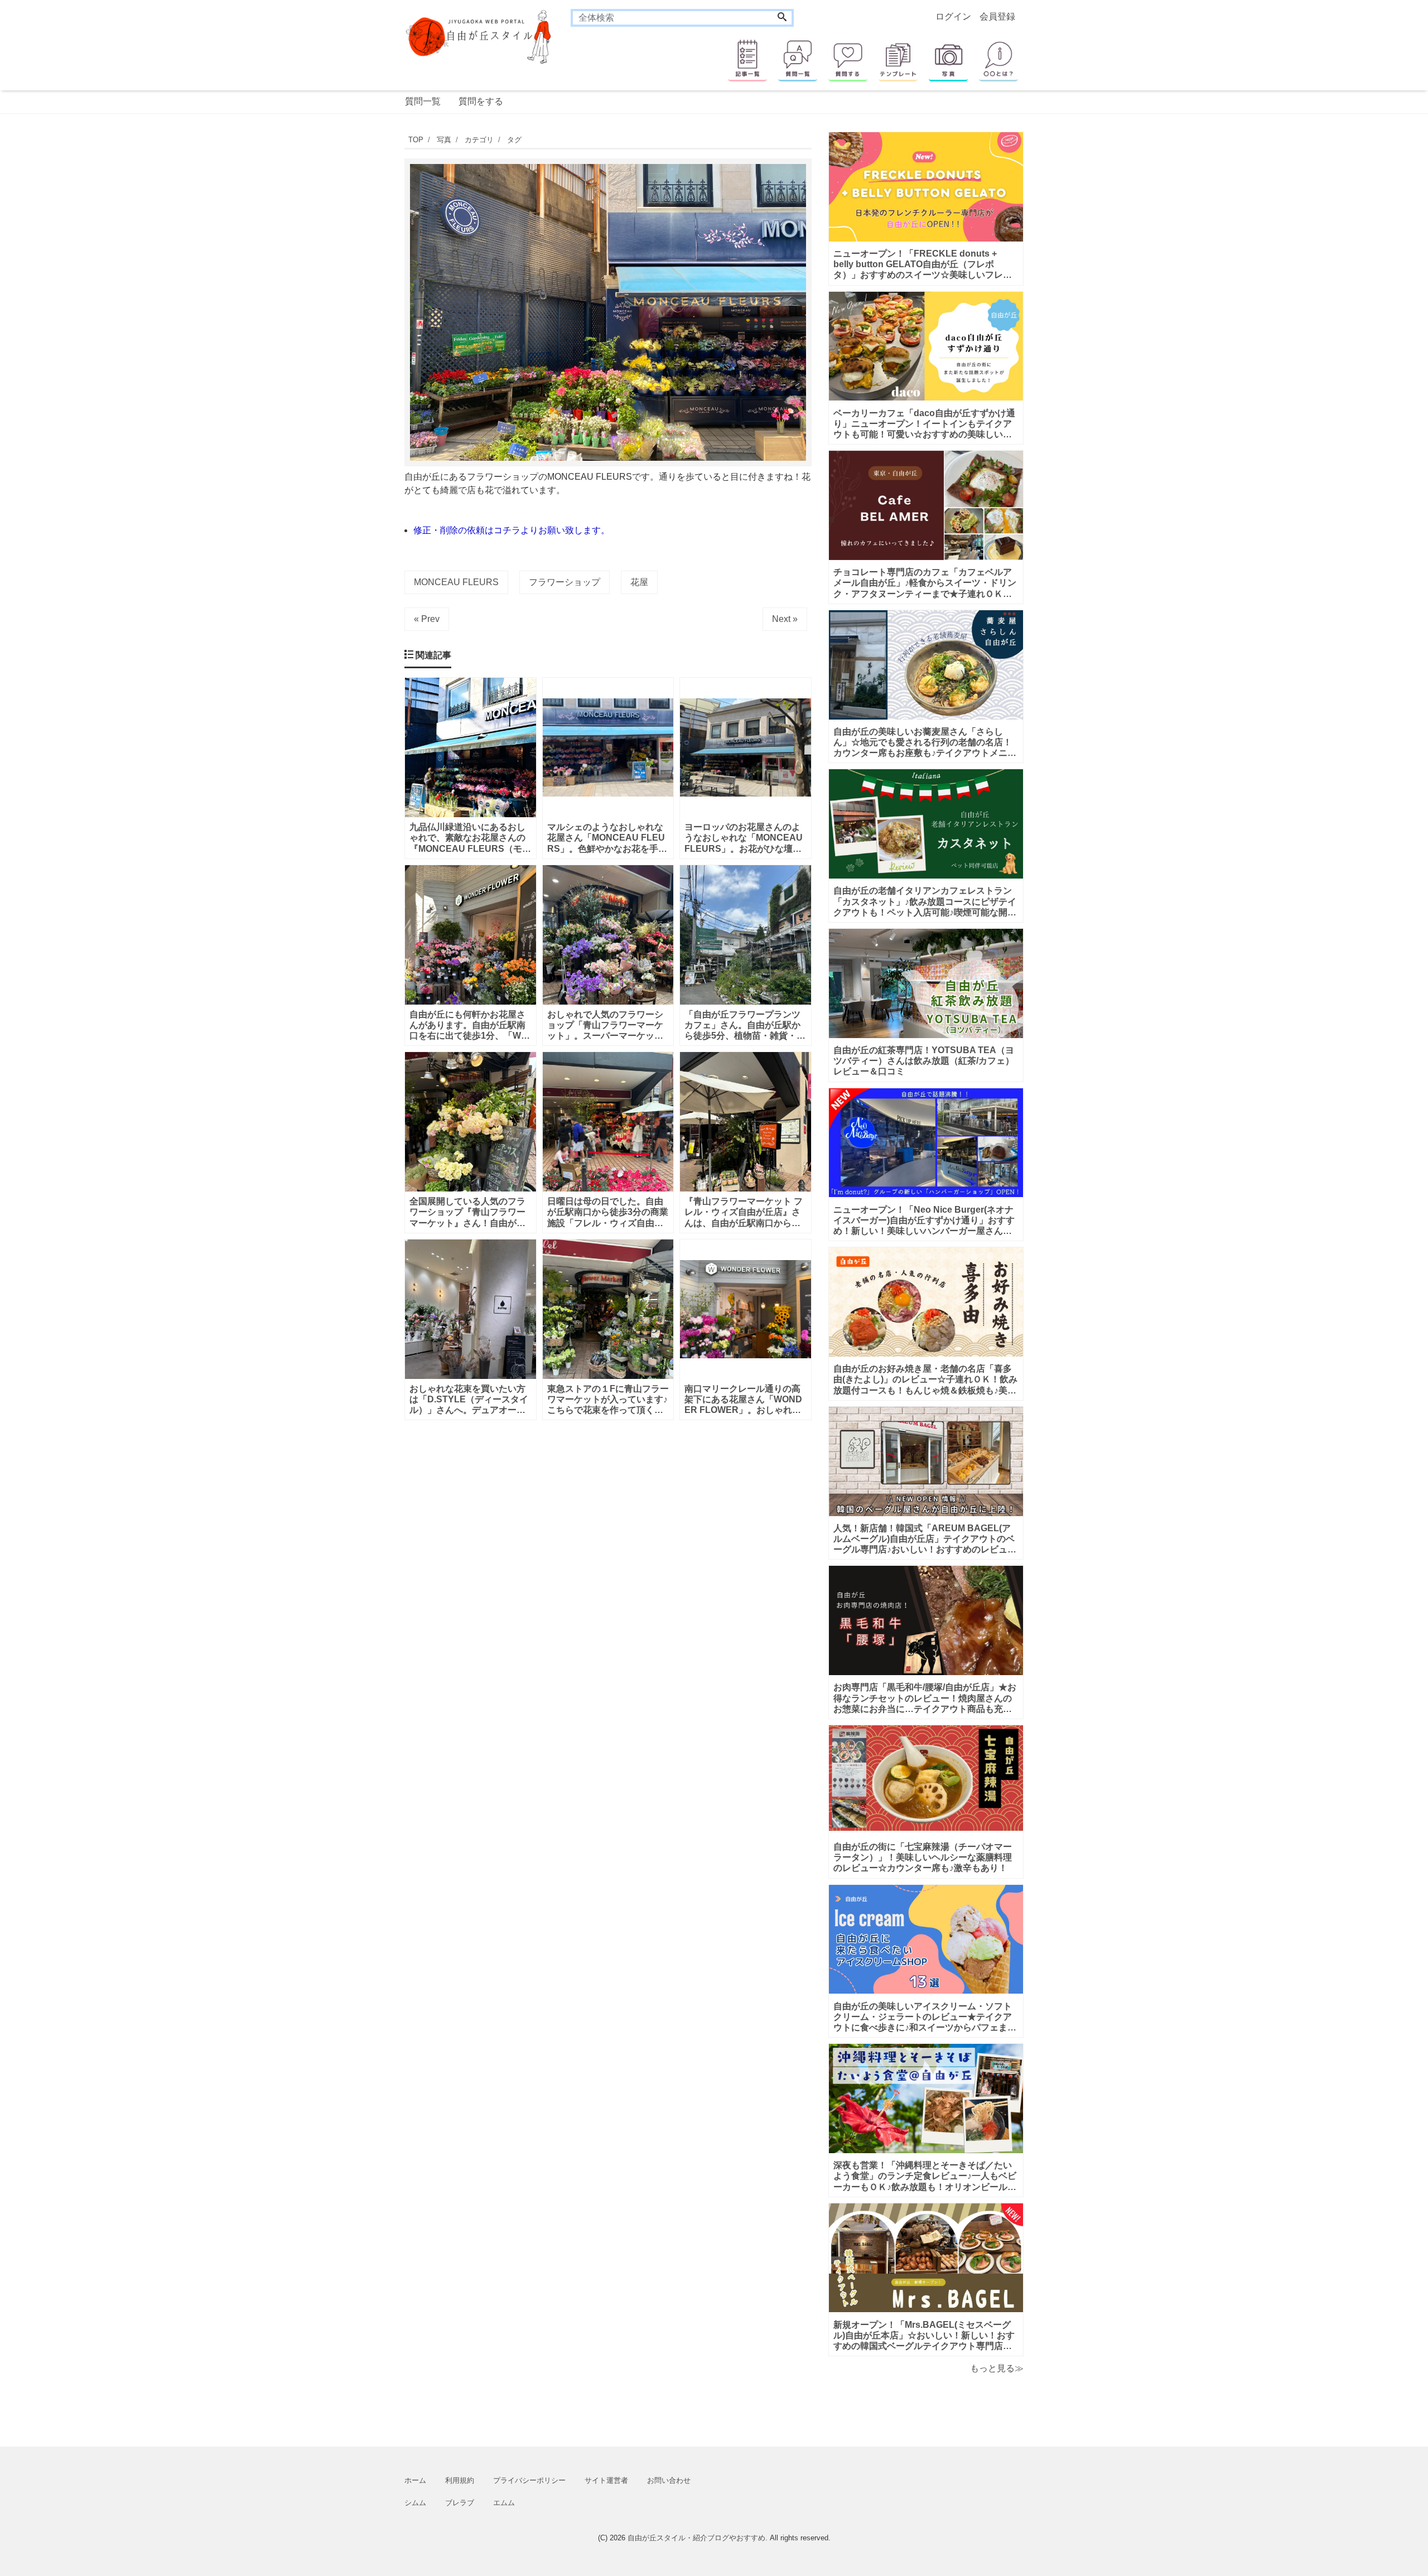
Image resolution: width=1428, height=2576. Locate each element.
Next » (785, 619)
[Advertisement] (351, 466)
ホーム (415, 2480)
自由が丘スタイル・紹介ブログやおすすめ (696, 2538)
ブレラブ (460, 2503)
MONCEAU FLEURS (456, 582)
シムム (415, 2503)
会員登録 (997, 16)
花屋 (639, 582)
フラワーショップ (565, 582)
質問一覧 (423, 101)
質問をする (481, 101)
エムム (504, 2503)
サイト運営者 (606, 2480)
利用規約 (460, 2480)
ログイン (953, 16)
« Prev (427, 619)
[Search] (782, 18)
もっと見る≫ (997, 2368)
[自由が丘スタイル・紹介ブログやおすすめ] (479, 36)
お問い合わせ (669, 2480)
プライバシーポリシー (529, 2480)
